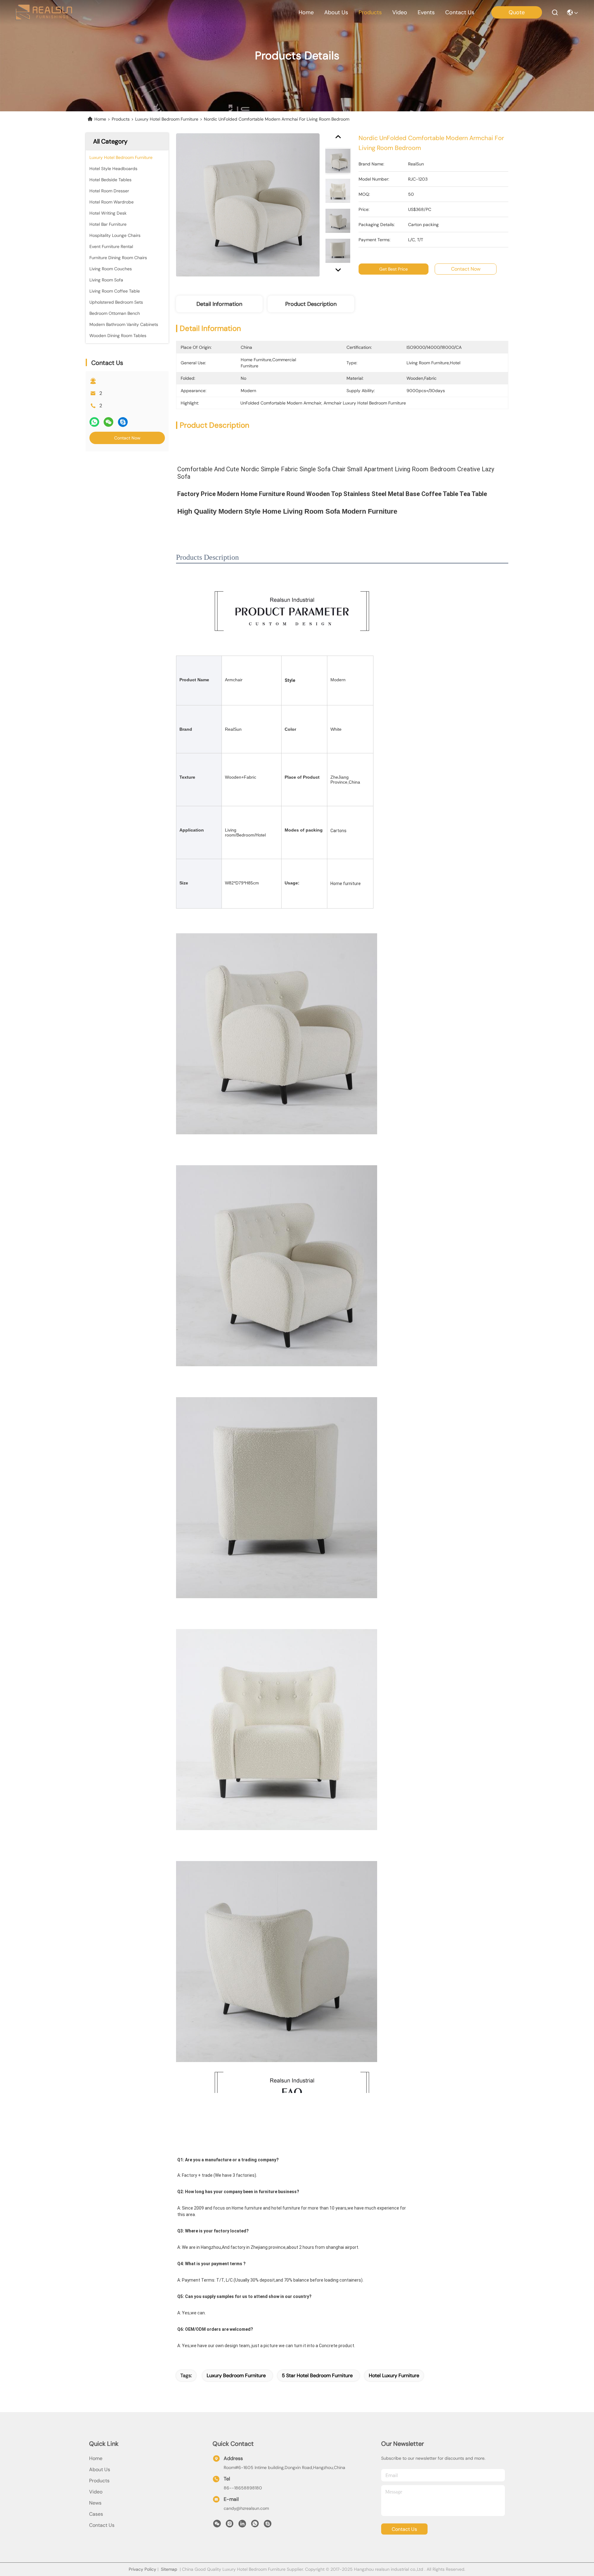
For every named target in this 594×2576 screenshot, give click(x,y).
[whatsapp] (94, 422)
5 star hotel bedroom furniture (317, 2375)
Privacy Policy (142, 2569)
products (370, 12)
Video (96, 2492)
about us (336, 12)
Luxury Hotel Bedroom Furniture (167, 119)
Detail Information (219, 304)
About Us (100, 2469)
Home (306, 12)
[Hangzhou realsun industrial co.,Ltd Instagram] (230, 2525)
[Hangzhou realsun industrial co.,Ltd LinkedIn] (242, 2525)
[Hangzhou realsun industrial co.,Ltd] (44, 12)
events (426, 12)
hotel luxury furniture (394, 2375)
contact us (460, 12)
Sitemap (169, 2569)
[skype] (123, 422)
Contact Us (102, 2525)
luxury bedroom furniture (236, 2375)
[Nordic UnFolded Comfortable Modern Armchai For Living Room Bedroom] (248, 205)
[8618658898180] (255, 2525)
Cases (96, 2514)
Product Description (311, 304)
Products (121, 119)
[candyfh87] (268, 2525)
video (400, 12)
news (95, 2503)
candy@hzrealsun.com (246, 2508)
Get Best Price (394, 269)
